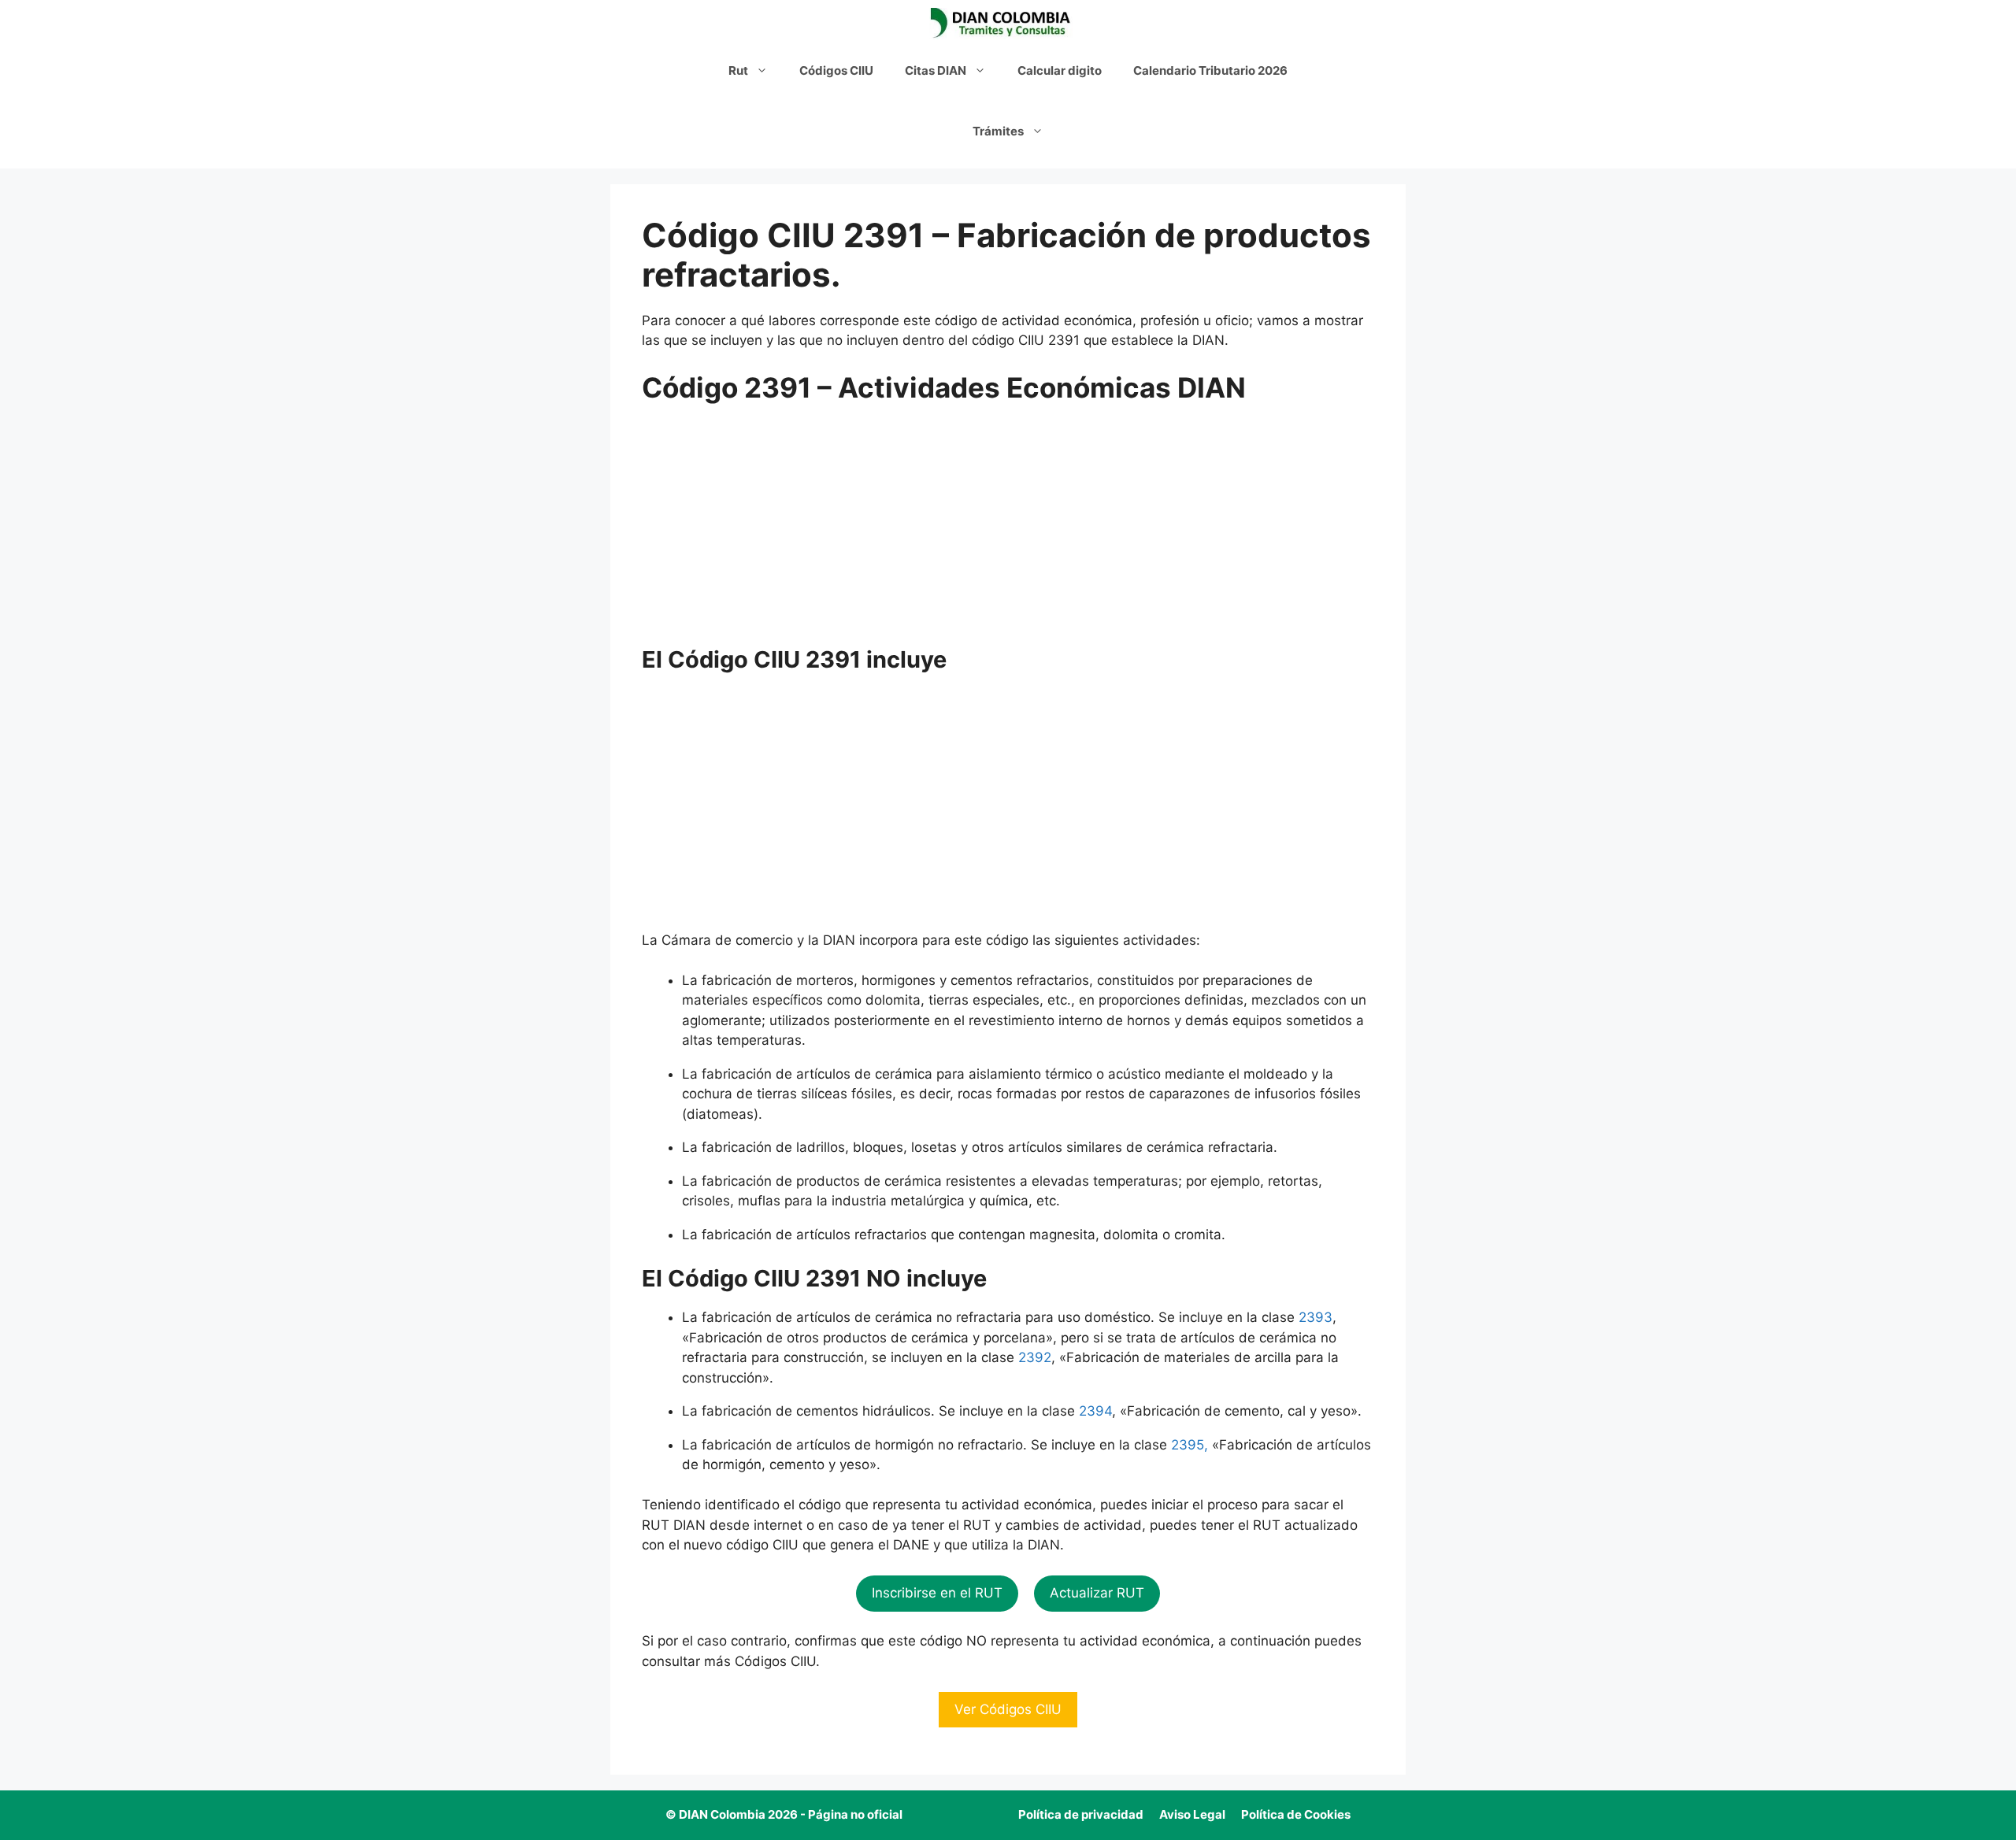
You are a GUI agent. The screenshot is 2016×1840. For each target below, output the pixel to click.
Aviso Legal (1192, 1814)
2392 (1035, 1357)
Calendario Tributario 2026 (1210, 70)
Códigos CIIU (836, 70)
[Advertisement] (1008, 530)
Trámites (998, 131)
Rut (738, 70)
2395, (1190, 1445)
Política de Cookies (1296, 1814)
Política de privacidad (1081, 1814)
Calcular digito (1060, 70)
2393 (1316, 1317)
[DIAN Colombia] (1004, 24)
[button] (937, 1594)
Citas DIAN (936, 70)
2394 (1095, 1411)
